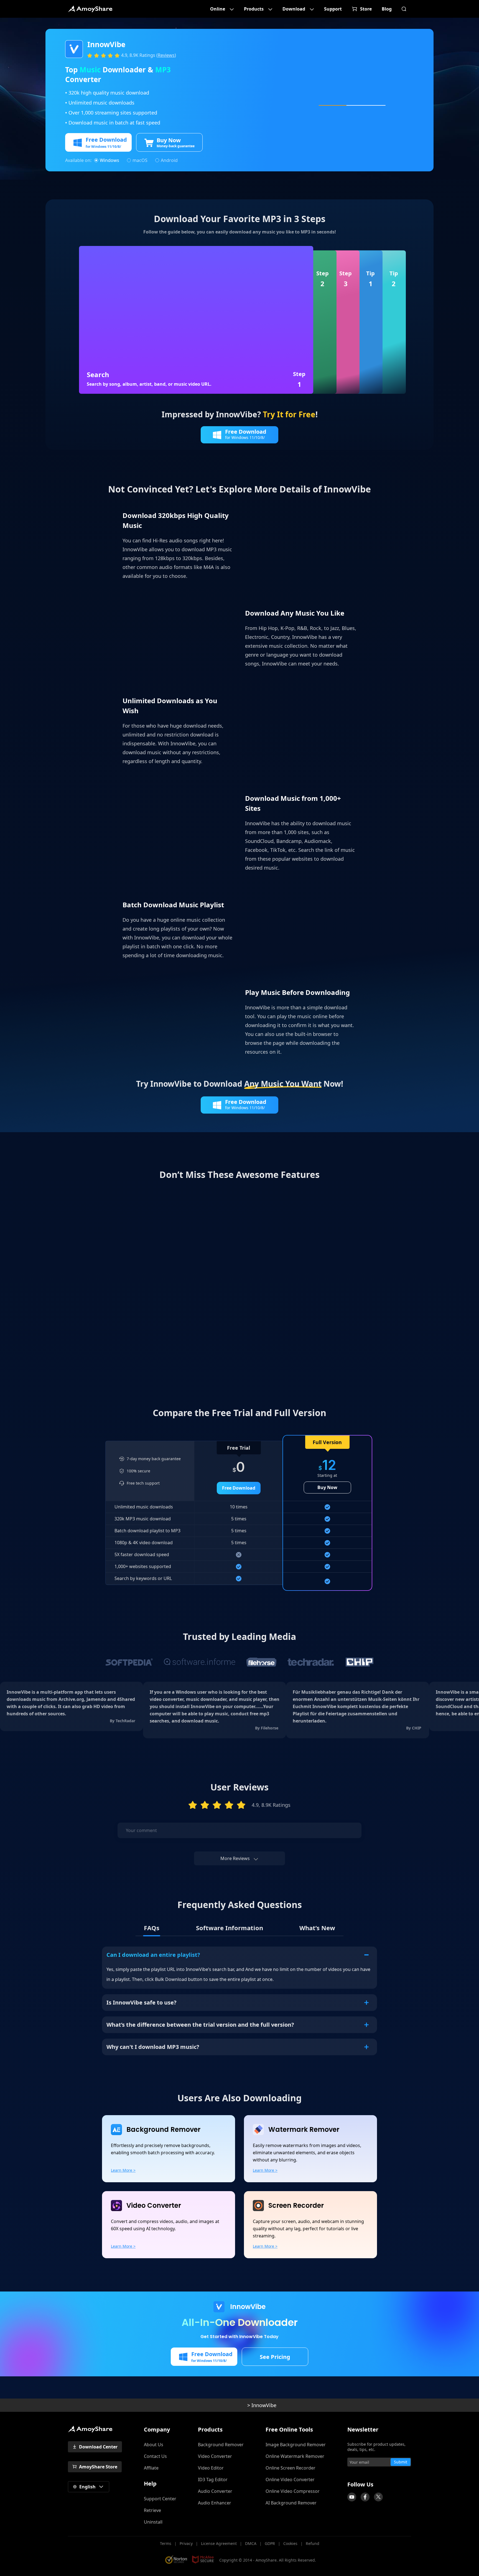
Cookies (290, 2543)
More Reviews (235, 1858)
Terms (166, 2543)
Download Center (98, 2447)
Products (254, 9)
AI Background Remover (291, 2503)
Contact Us (155, 2456)
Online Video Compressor (293, 2491)
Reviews (166, 55)
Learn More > (123, 2170)
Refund (313, 2543)
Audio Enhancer (215, 2503)
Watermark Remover (304, 2130)
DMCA (251, 2543)
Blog (387, 9)
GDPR (270, 2543)
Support (333, 9)
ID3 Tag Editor (213, 2480)
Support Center (160, 2499)
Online (218, 9)
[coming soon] (352, 2497)
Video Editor (211, 2468)
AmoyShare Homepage (90, 9)
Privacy (186, 2543)
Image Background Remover (296, 2445)
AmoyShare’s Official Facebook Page (365, 2497)
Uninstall (153, 2522)
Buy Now (327, 1487)
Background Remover (163, 2130)
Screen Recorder (296, 2206)
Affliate (151, 2468)
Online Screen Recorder (291, 2468)
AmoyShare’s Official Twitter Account (378, 2497)
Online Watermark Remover (295, 2456)
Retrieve (152, 2510)
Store (366, 9)
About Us (154, 2445)
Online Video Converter (290, 2480)
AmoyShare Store (98, 2467)
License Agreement (219, 2543)
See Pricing (275, 2357)
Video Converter (154, 2206)
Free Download (239, 1488)
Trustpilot (345, 2474)
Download (294, 9)
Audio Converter (215, 2491)
